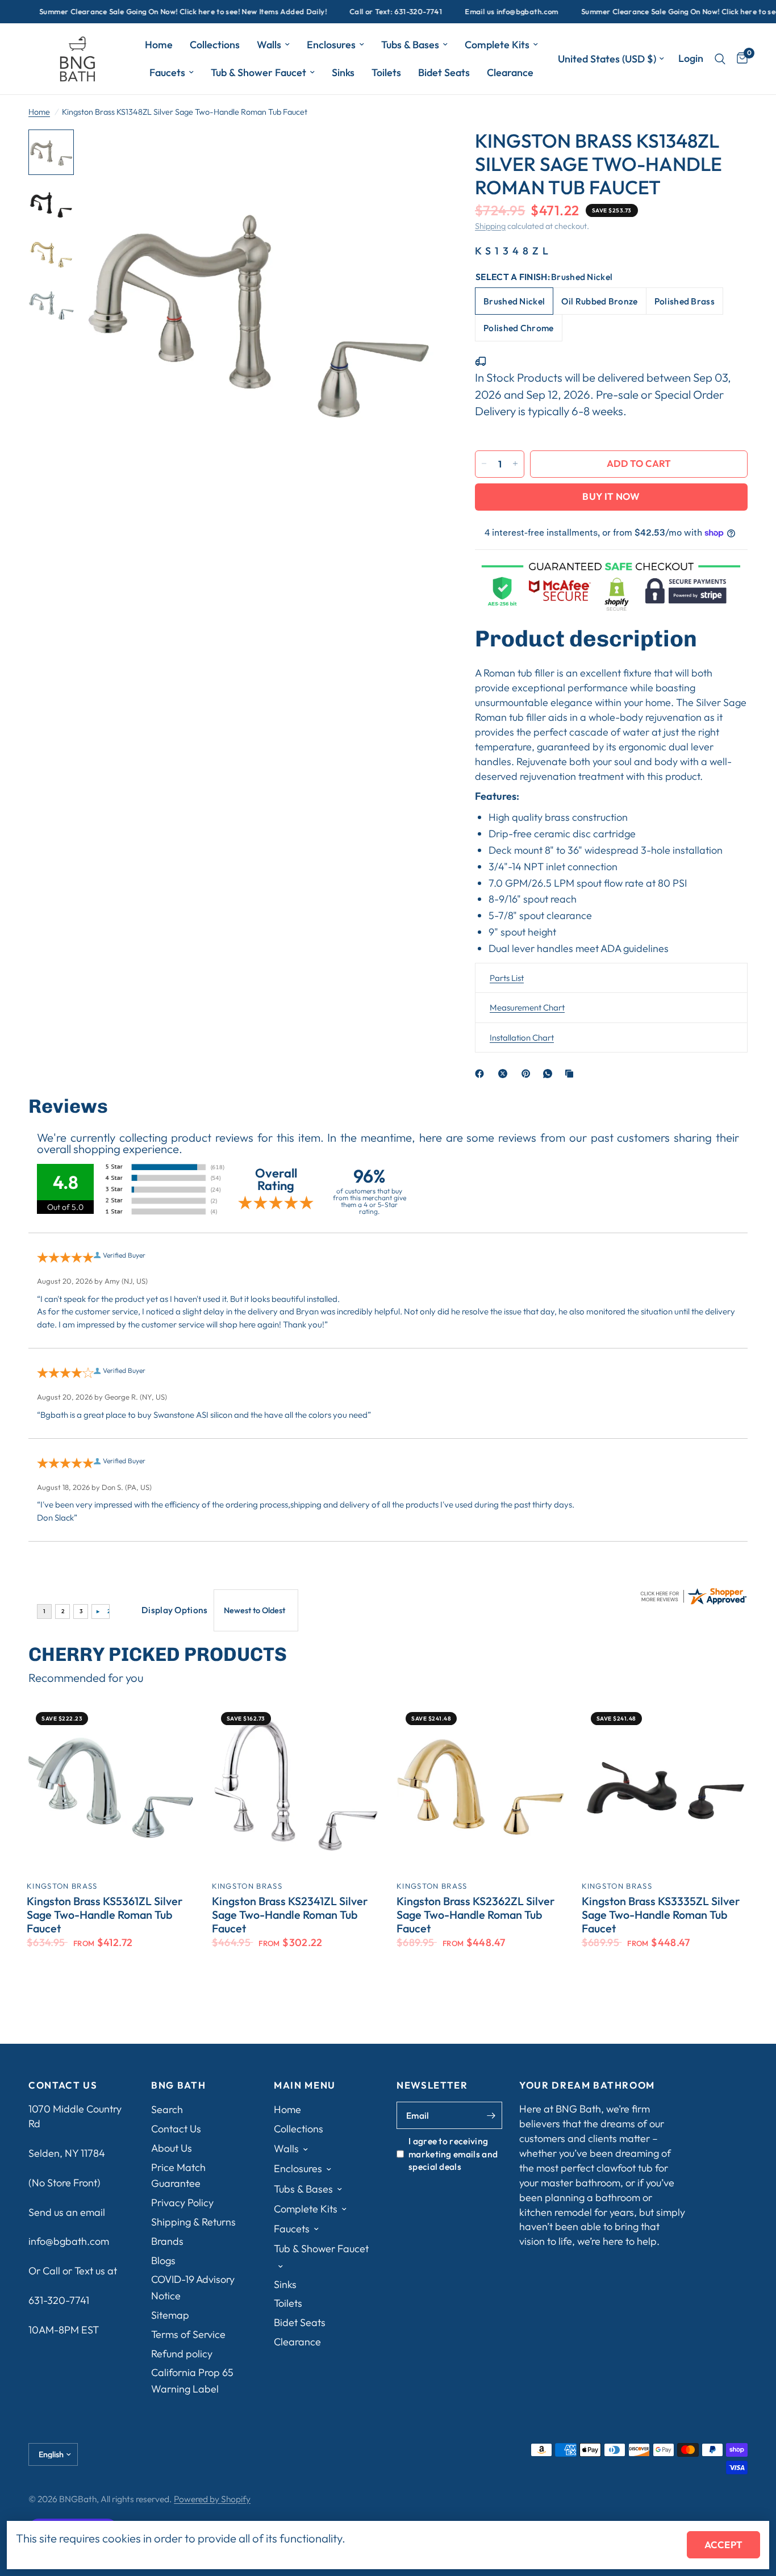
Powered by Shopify (212, 2499)
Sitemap (170, 2315)
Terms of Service (188, 2334)
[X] (505, 1074)
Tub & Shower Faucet (258, 72)
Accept (723, 2544)
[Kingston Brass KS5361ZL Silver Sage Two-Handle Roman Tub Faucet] (111, 1787)
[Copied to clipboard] (571, 1074)
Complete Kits (497, 45)
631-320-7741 (59, 2300)
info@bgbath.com (69, 2241)
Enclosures (331, 45)
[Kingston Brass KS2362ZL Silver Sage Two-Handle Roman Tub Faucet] (481, 1787)
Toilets (386, 72)
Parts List (507, 977)
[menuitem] (159, 45)
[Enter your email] (491, 2115)
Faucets (167, 72)
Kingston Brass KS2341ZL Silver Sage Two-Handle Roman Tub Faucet (290, 1915)
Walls (269, 45)
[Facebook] (482, 1074)
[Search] (720, 59)
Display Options (175, 1610)
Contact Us (176, 2129)
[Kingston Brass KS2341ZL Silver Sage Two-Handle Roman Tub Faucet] (296, 1787)
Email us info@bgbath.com (474, 12)
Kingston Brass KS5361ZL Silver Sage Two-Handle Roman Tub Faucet (105, 1915)
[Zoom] (417, 153)
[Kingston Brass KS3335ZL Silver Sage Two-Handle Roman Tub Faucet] (666, 1787)
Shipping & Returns (193, 2222)
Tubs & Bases (410, 45)
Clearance (510, 72)
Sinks (343, 72)
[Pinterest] (528, 1074)
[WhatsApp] (550, 1074)
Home (159, 45)
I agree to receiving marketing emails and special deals (453, 2154)
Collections (215, 45)
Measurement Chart (527, 1007)
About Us (172, 2148)
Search (167, 2109)
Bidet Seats (444, 72)
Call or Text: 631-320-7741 (358, 12)
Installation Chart (522, 1037)
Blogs (163, 2260)
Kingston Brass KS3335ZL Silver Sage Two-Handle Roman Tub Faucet (661, 1915)
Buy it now (611, 496)
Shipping (490, 226)
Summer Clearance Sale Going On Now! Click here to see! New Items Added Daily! (145, 12)
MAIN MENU (305, 2086)
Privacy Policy (182, 2203)
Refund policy (182, 2354)
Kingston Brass (62, 1886)
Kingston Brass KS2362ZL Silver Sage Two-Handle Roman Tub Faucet (475, 1915)
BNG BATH (178, 2086)
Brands (167, 2241)
